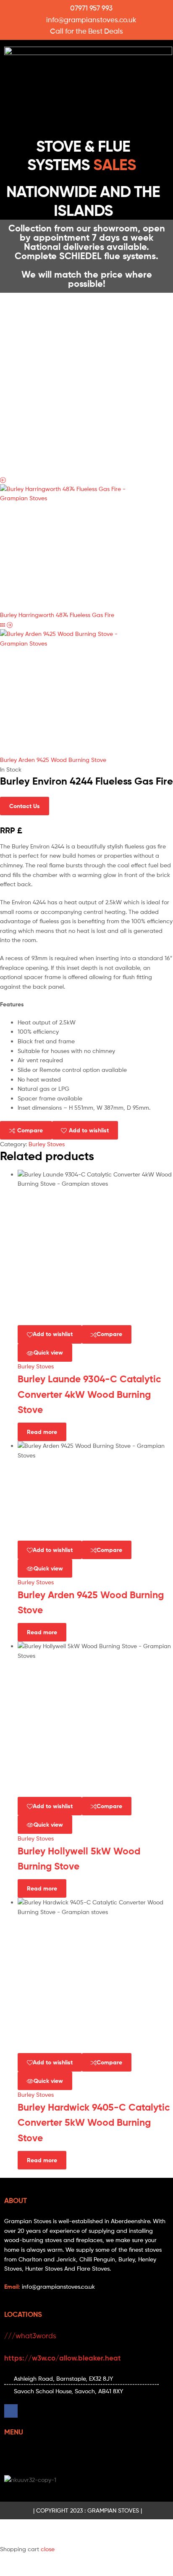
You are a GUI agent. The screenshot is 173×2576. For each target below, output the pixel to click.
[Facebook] (11, 2411)
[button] (86, 117)
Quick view (48, 1352)
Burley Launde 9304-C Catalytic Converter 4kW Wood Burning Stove (89, 1394)
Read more (42, 1432)
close (48, 2549)
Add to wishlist (89, 1130)
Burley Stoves (47, 1144)
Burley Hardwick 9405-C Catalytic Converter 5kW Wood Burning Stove (94, 2123)
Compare (30, 1130)
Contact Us (25, 806)
